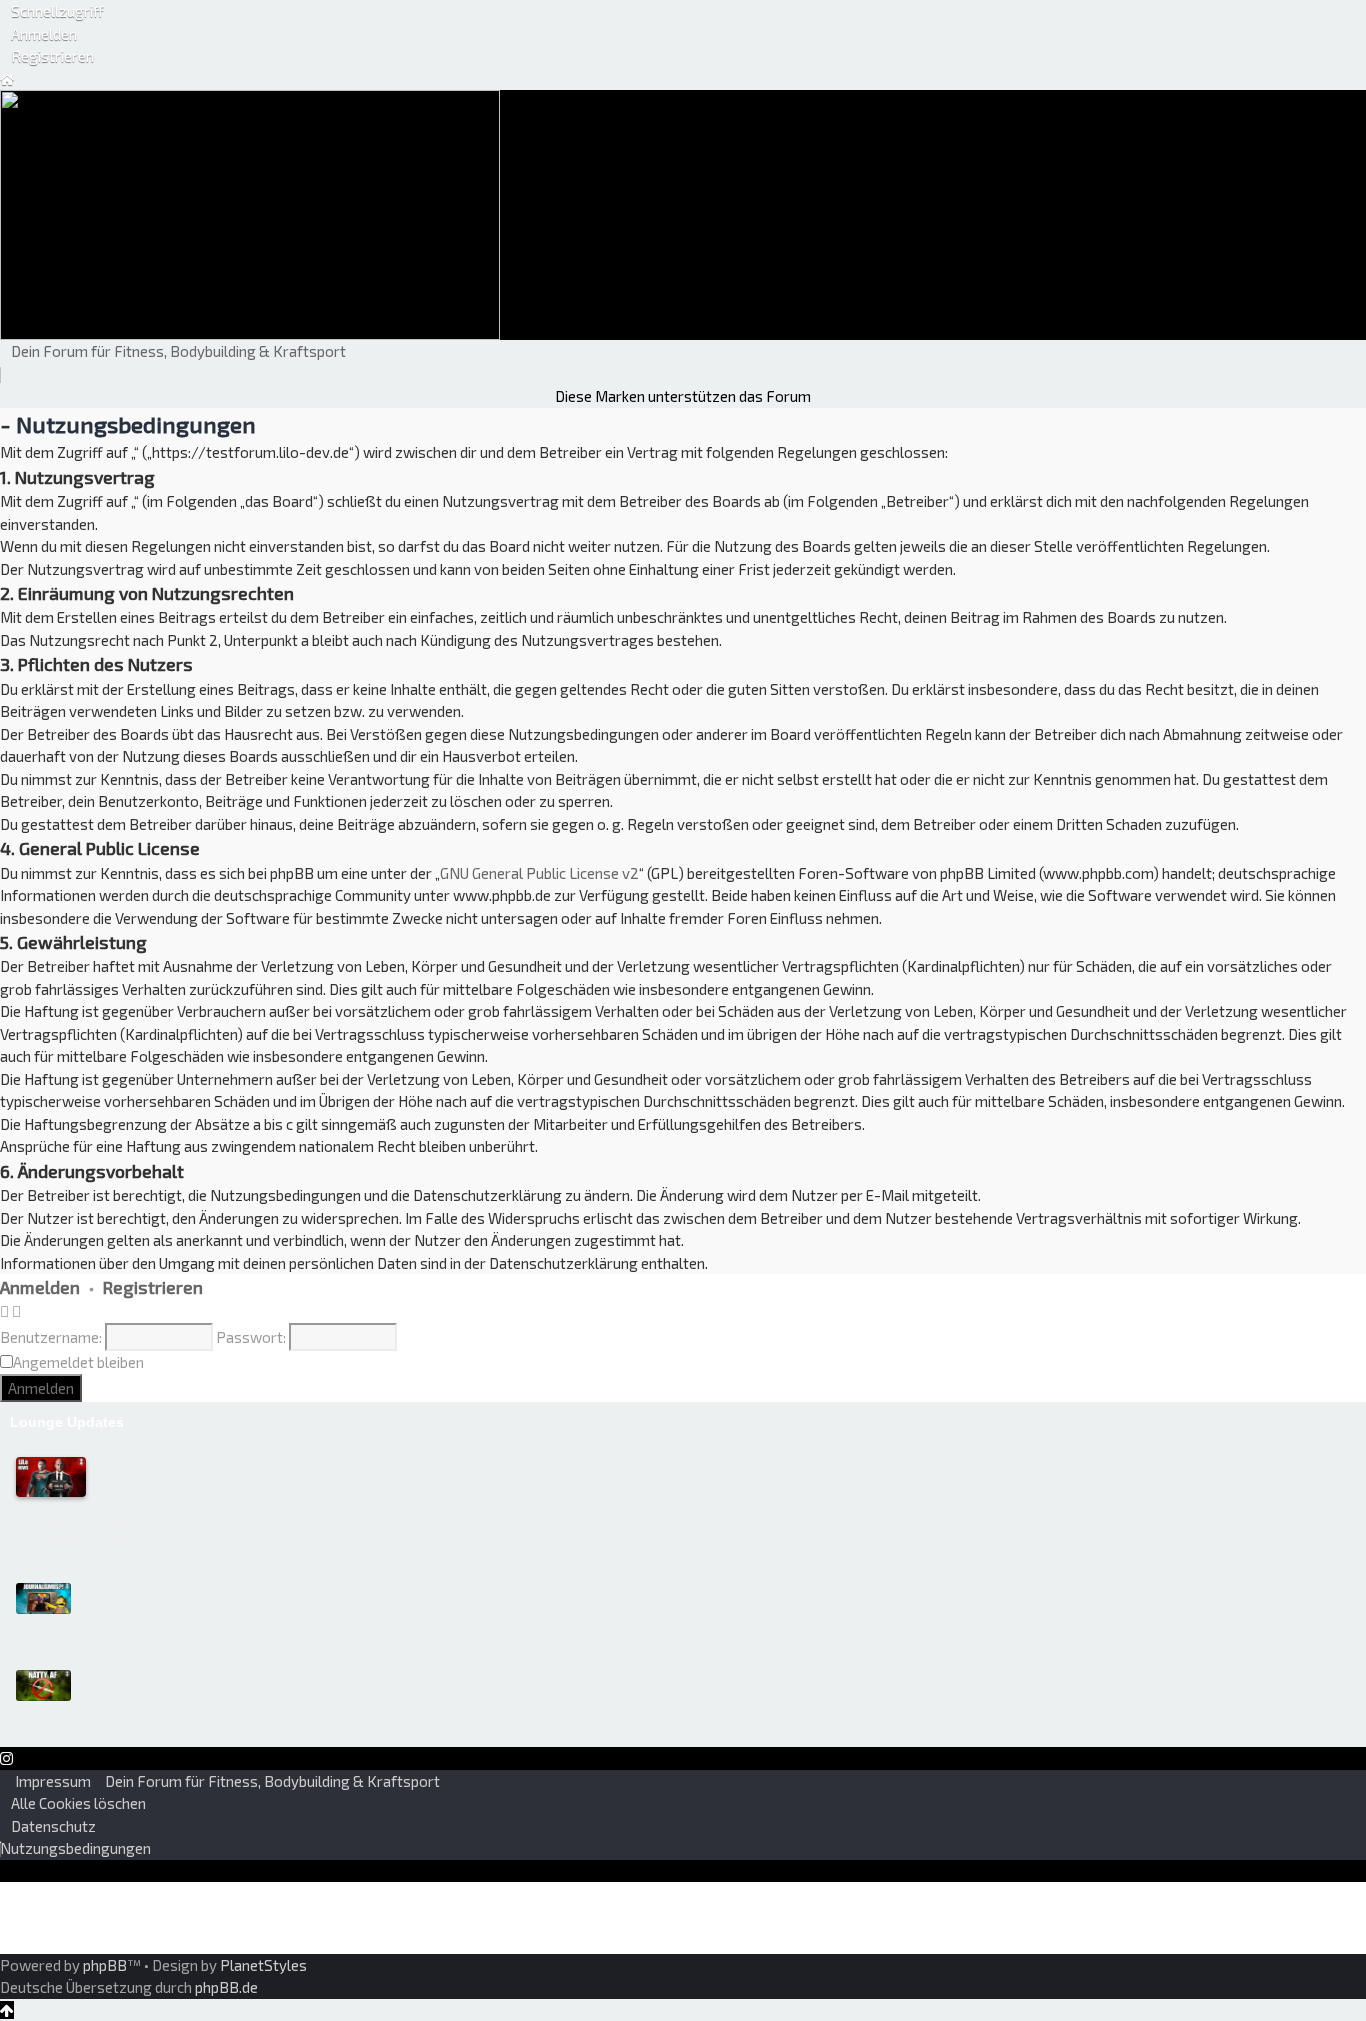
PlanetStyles (263, 1965)
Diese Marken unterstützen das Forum (683, 396)
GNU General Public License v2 (539, 873)
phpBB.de (226, 1987)
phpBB (105, 1965)
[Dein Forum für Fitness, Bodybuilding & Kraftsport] (250, 213)
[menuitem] (38, 34)
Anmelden (40, 1287)
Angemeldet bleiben (78, 1362)
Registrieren (153, 1287)
